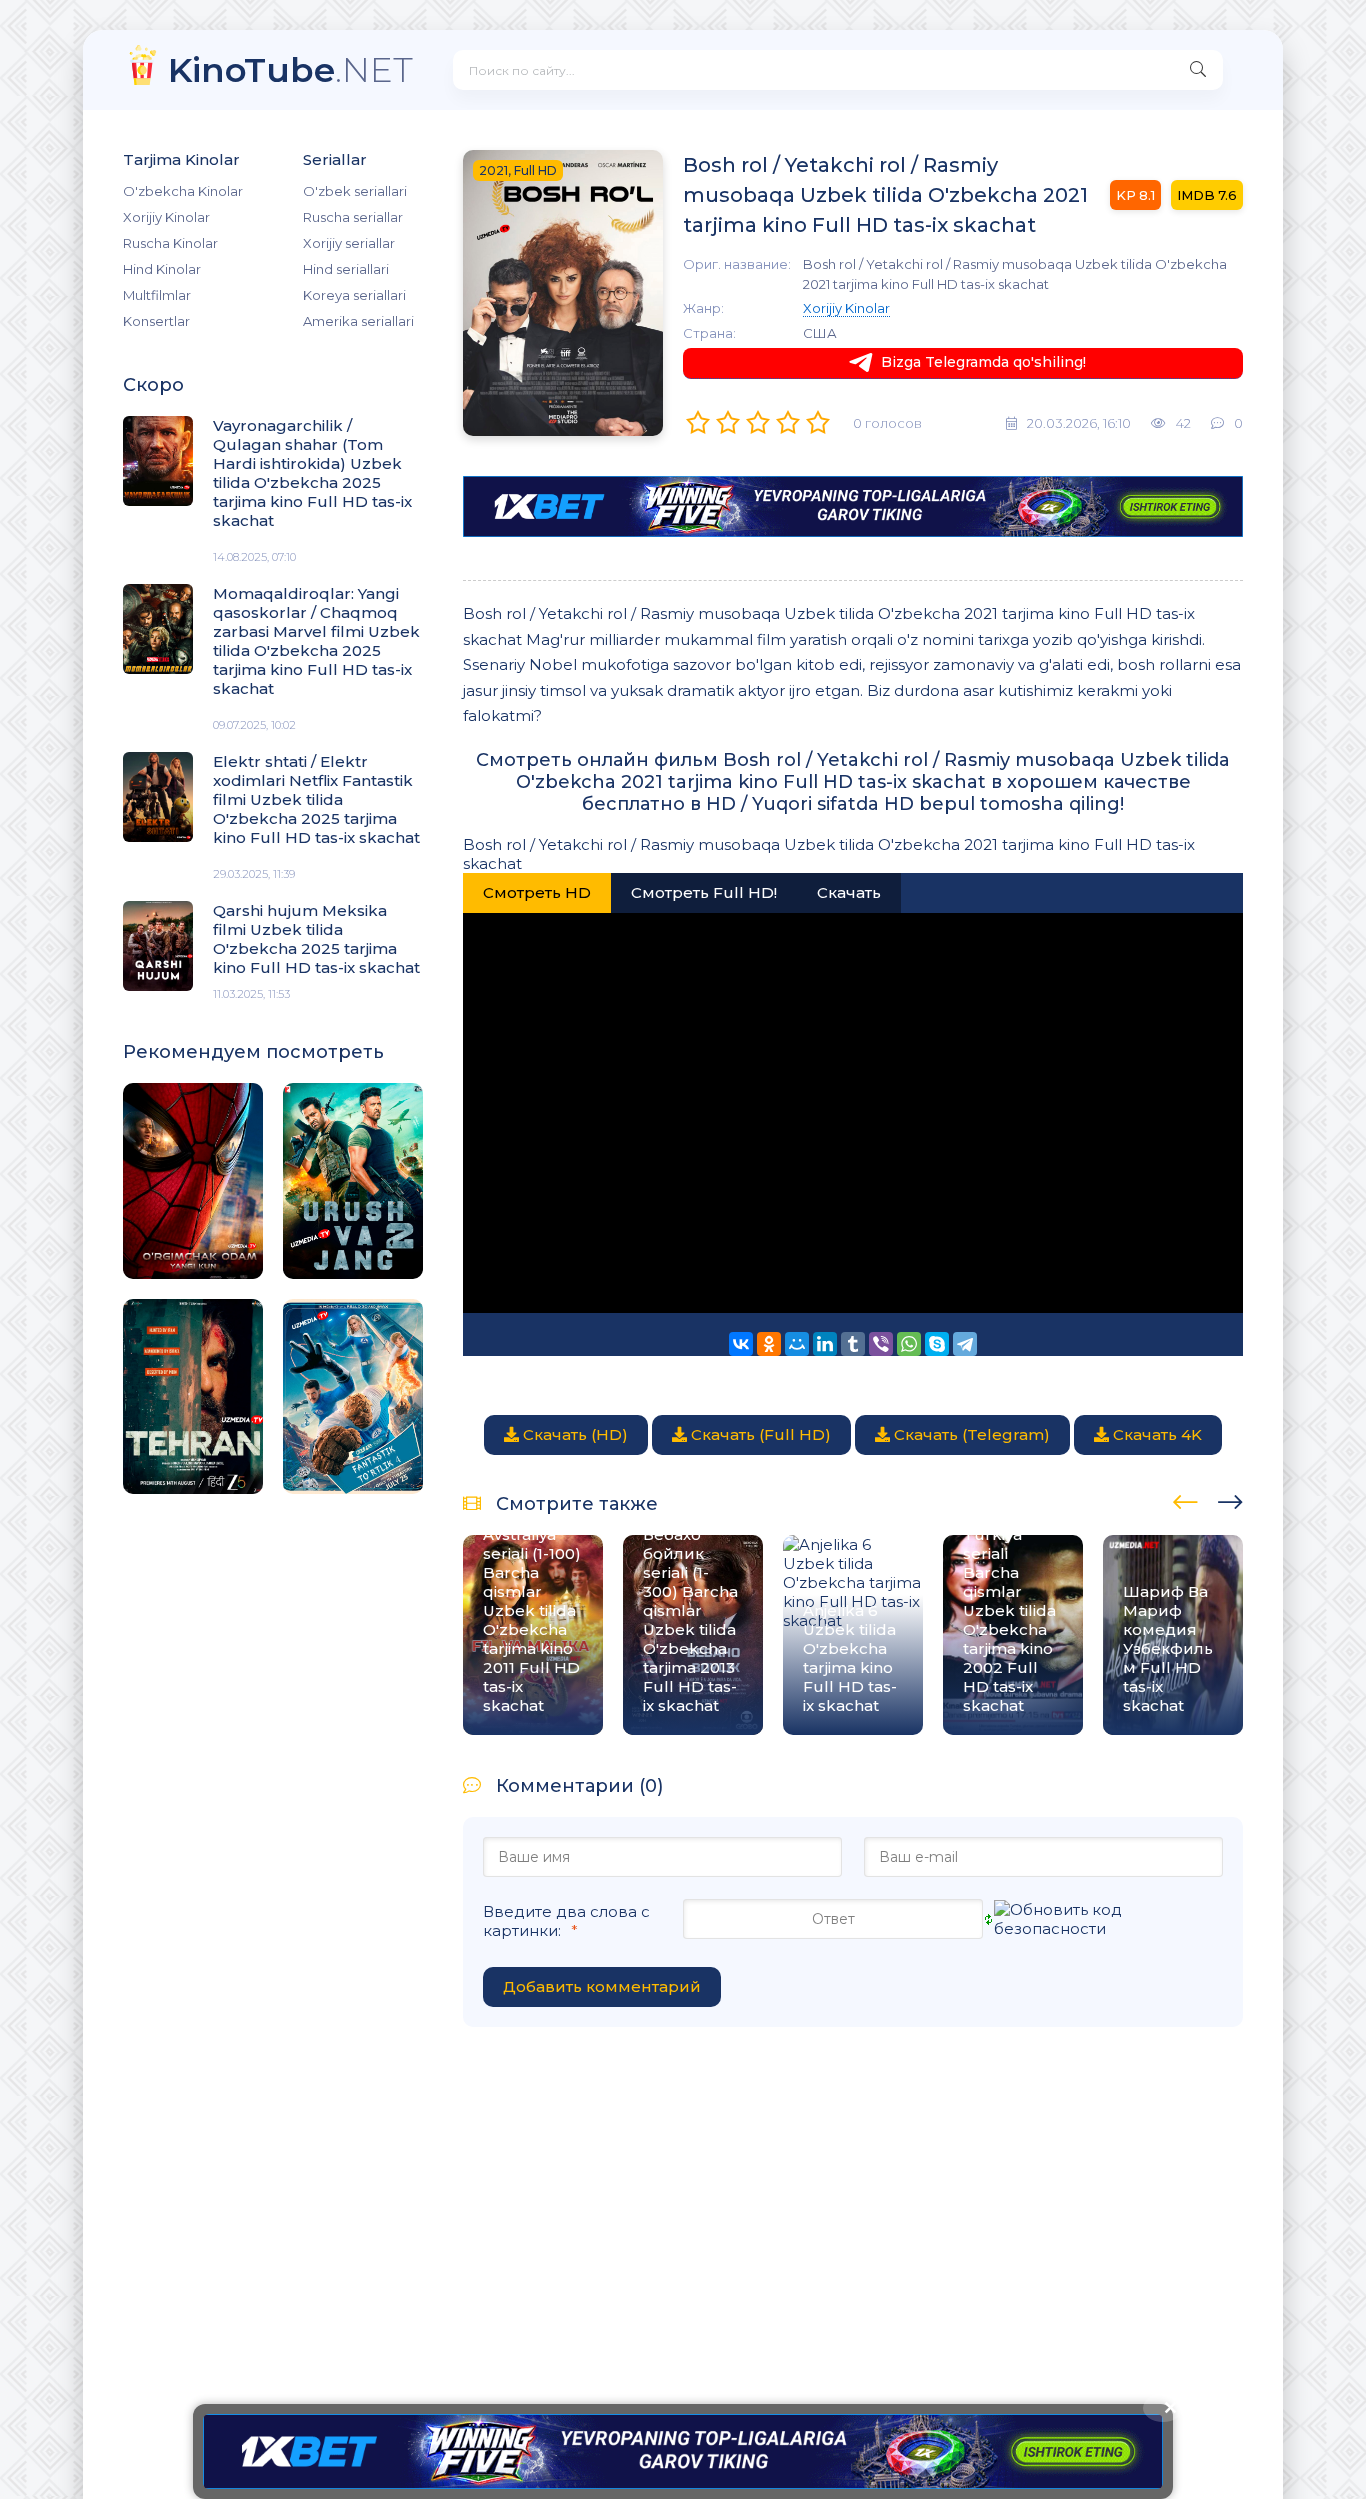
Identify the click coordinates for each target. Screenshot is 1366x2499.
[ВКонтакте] (741, 1344)
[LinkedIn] (825, 1344)
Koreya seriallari (354, 295)
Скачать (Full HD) (759, 1434)
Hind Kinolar (162, 269)
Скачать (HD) (573, 1434)
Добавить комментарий (602, 1986)
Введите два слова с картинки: (566, 1921)
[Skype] (937, 1344)
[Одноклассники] (769, 1344)
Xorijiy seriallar (349, 243)
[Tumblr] (853, 1344)
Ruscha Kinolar (170, 243)
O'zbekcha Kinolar (183, 191)
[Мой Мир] (797, 1344)
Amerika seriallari (358, 321)
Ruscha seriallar (353, 217)
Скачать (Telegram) (970, 1434)
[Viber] (881, 1344)
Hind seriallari (346, 269)
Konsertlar (156, 321)
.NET (290, 69)
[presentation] (1185, 1499)
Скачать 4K (1155, 1434)
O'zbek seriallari (355, 191)
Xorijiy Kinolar (166, 217)
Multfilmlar (157, 295)
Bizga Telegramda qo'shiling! (983, 362)
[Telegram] (965, 1344)
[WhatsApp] (909, 1344)
